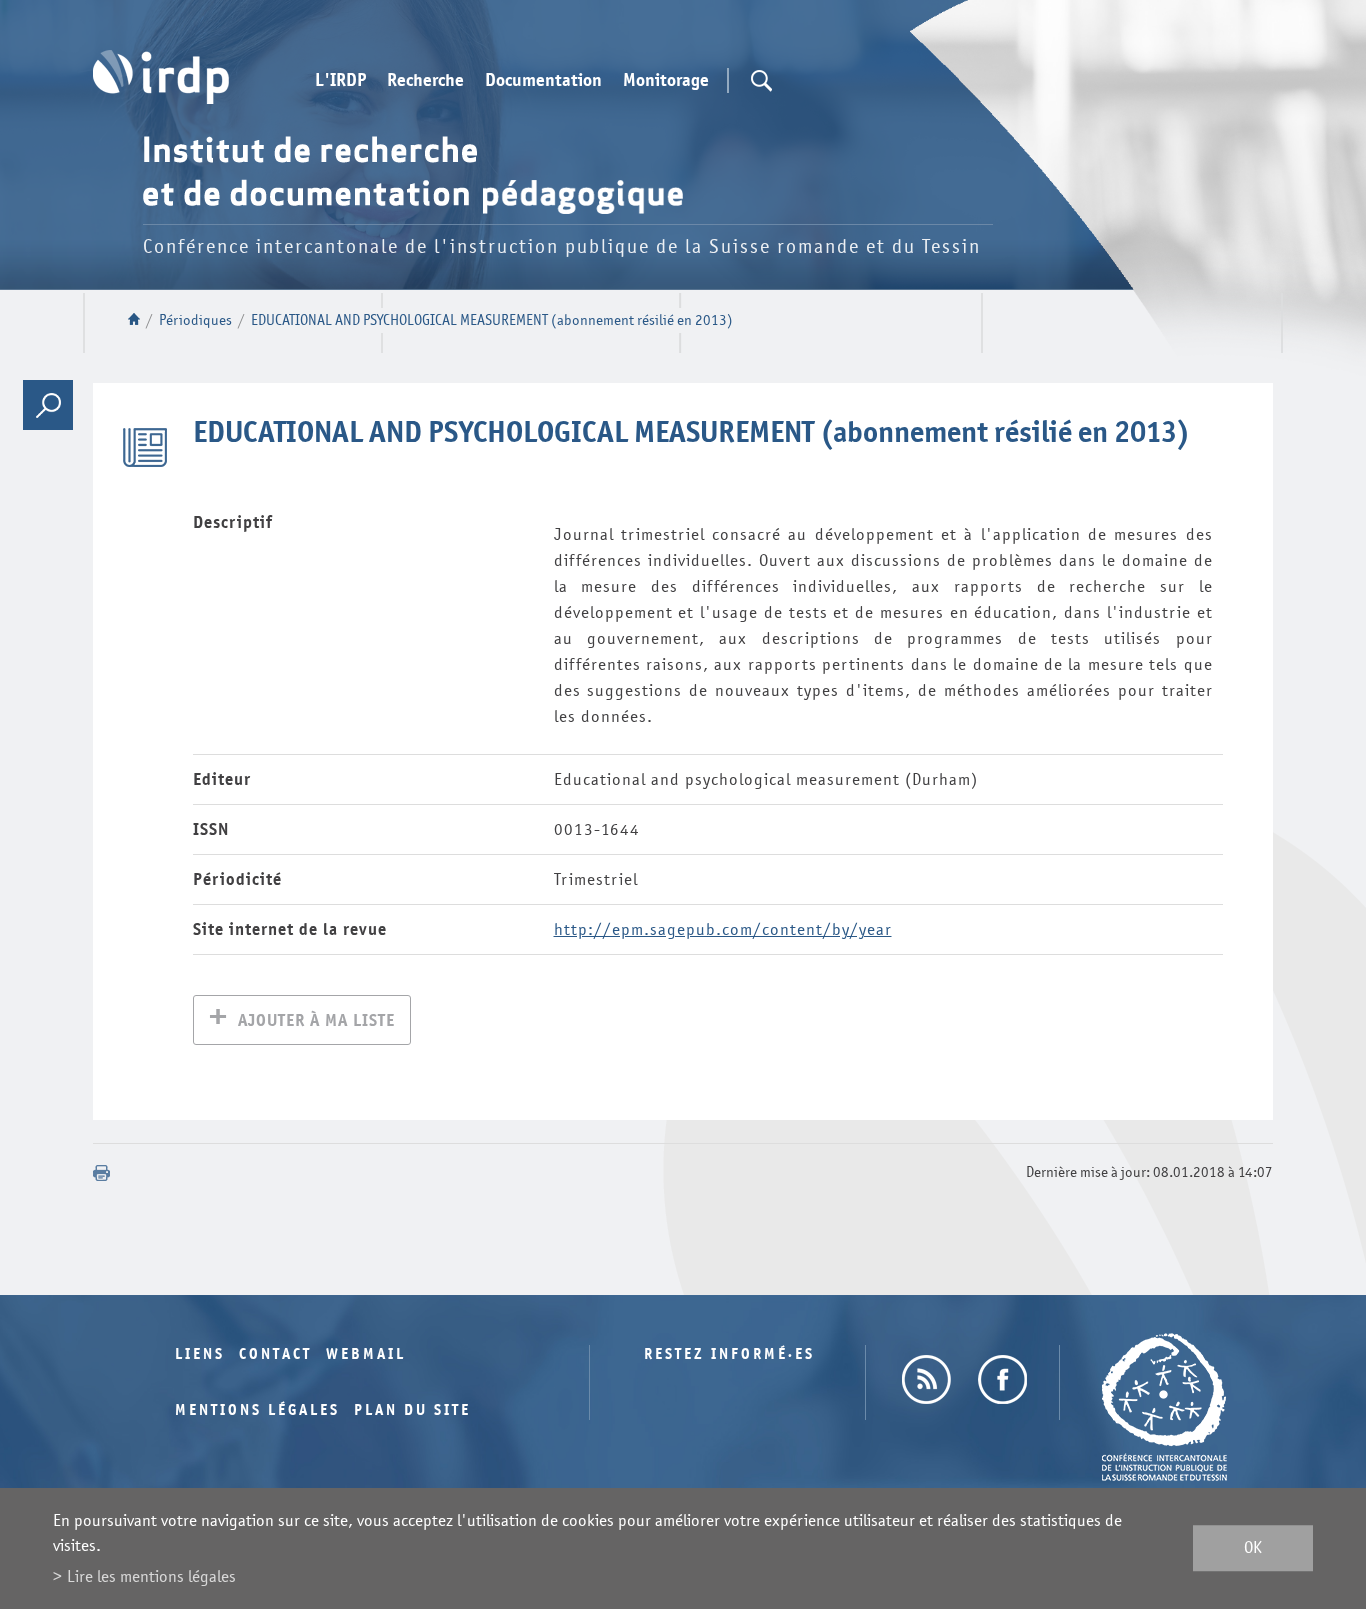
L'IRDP (340, 81)
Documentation (543, 81)
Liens (200, 1354)
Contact (275, 1354)
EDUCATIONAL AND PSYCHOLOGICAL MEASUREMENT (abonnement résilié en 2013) (492, 320)
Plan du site (412, 1410)
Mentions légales (257, 1410)
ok (1253, 1548)
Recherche (425, 81)
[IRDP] (161, 77)
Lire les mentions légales (151, 1576)
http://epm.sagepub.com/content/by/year (723, 929)
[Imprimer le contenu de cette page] (102, 1173)
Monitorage (666, 81)
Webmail (366, 1354)
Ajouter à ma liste (316, 1020)
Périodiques (195, 320)
